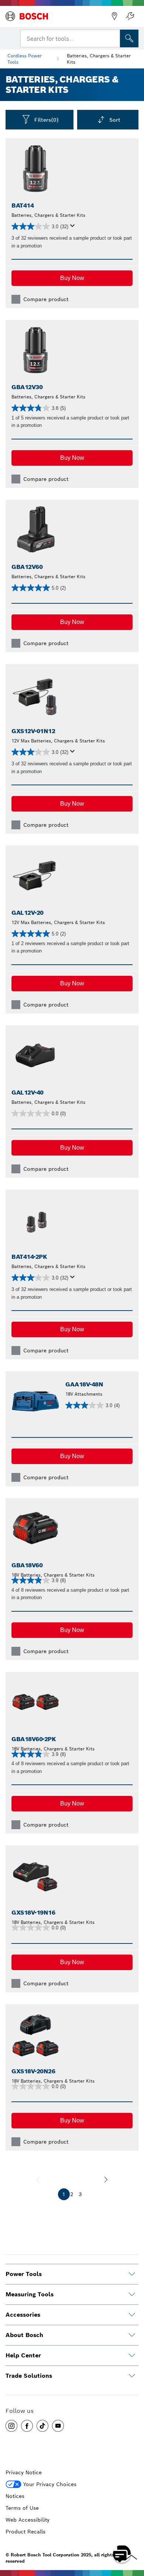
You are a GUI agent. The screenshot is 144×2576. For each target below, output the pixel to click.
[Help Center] (132, 2356)
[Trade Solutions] (132, 2376)
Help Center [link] (23, 2355)
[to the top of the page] (133, 2532)
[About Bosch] (132, 2335)
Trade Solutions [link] (29, 2376)
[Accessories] (132, 2315)
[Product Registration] (130, 16)
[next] (106, 2179)
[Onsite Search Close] (114, 38)
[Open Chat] (122, 2554)
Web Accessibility (28, 2520)
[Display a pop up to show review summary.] (74, 228)
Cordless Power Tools (25, 59)
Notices (15, 2496)
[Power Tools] (132, 2274)
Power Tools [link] (24, 2274)
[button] (72, 278)
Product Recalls (25, 2532)
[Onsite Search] (129, 38)
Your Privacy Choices (50, 2484)
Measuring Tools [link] (30, 2294)
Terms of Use (22, 2508)
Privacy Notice (24, 2472)
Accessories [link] (23, 2315)
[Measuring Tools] (132, 2295)
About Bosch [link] (24, 2335)
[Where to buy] (114, 16)
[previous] (38, 2179)
